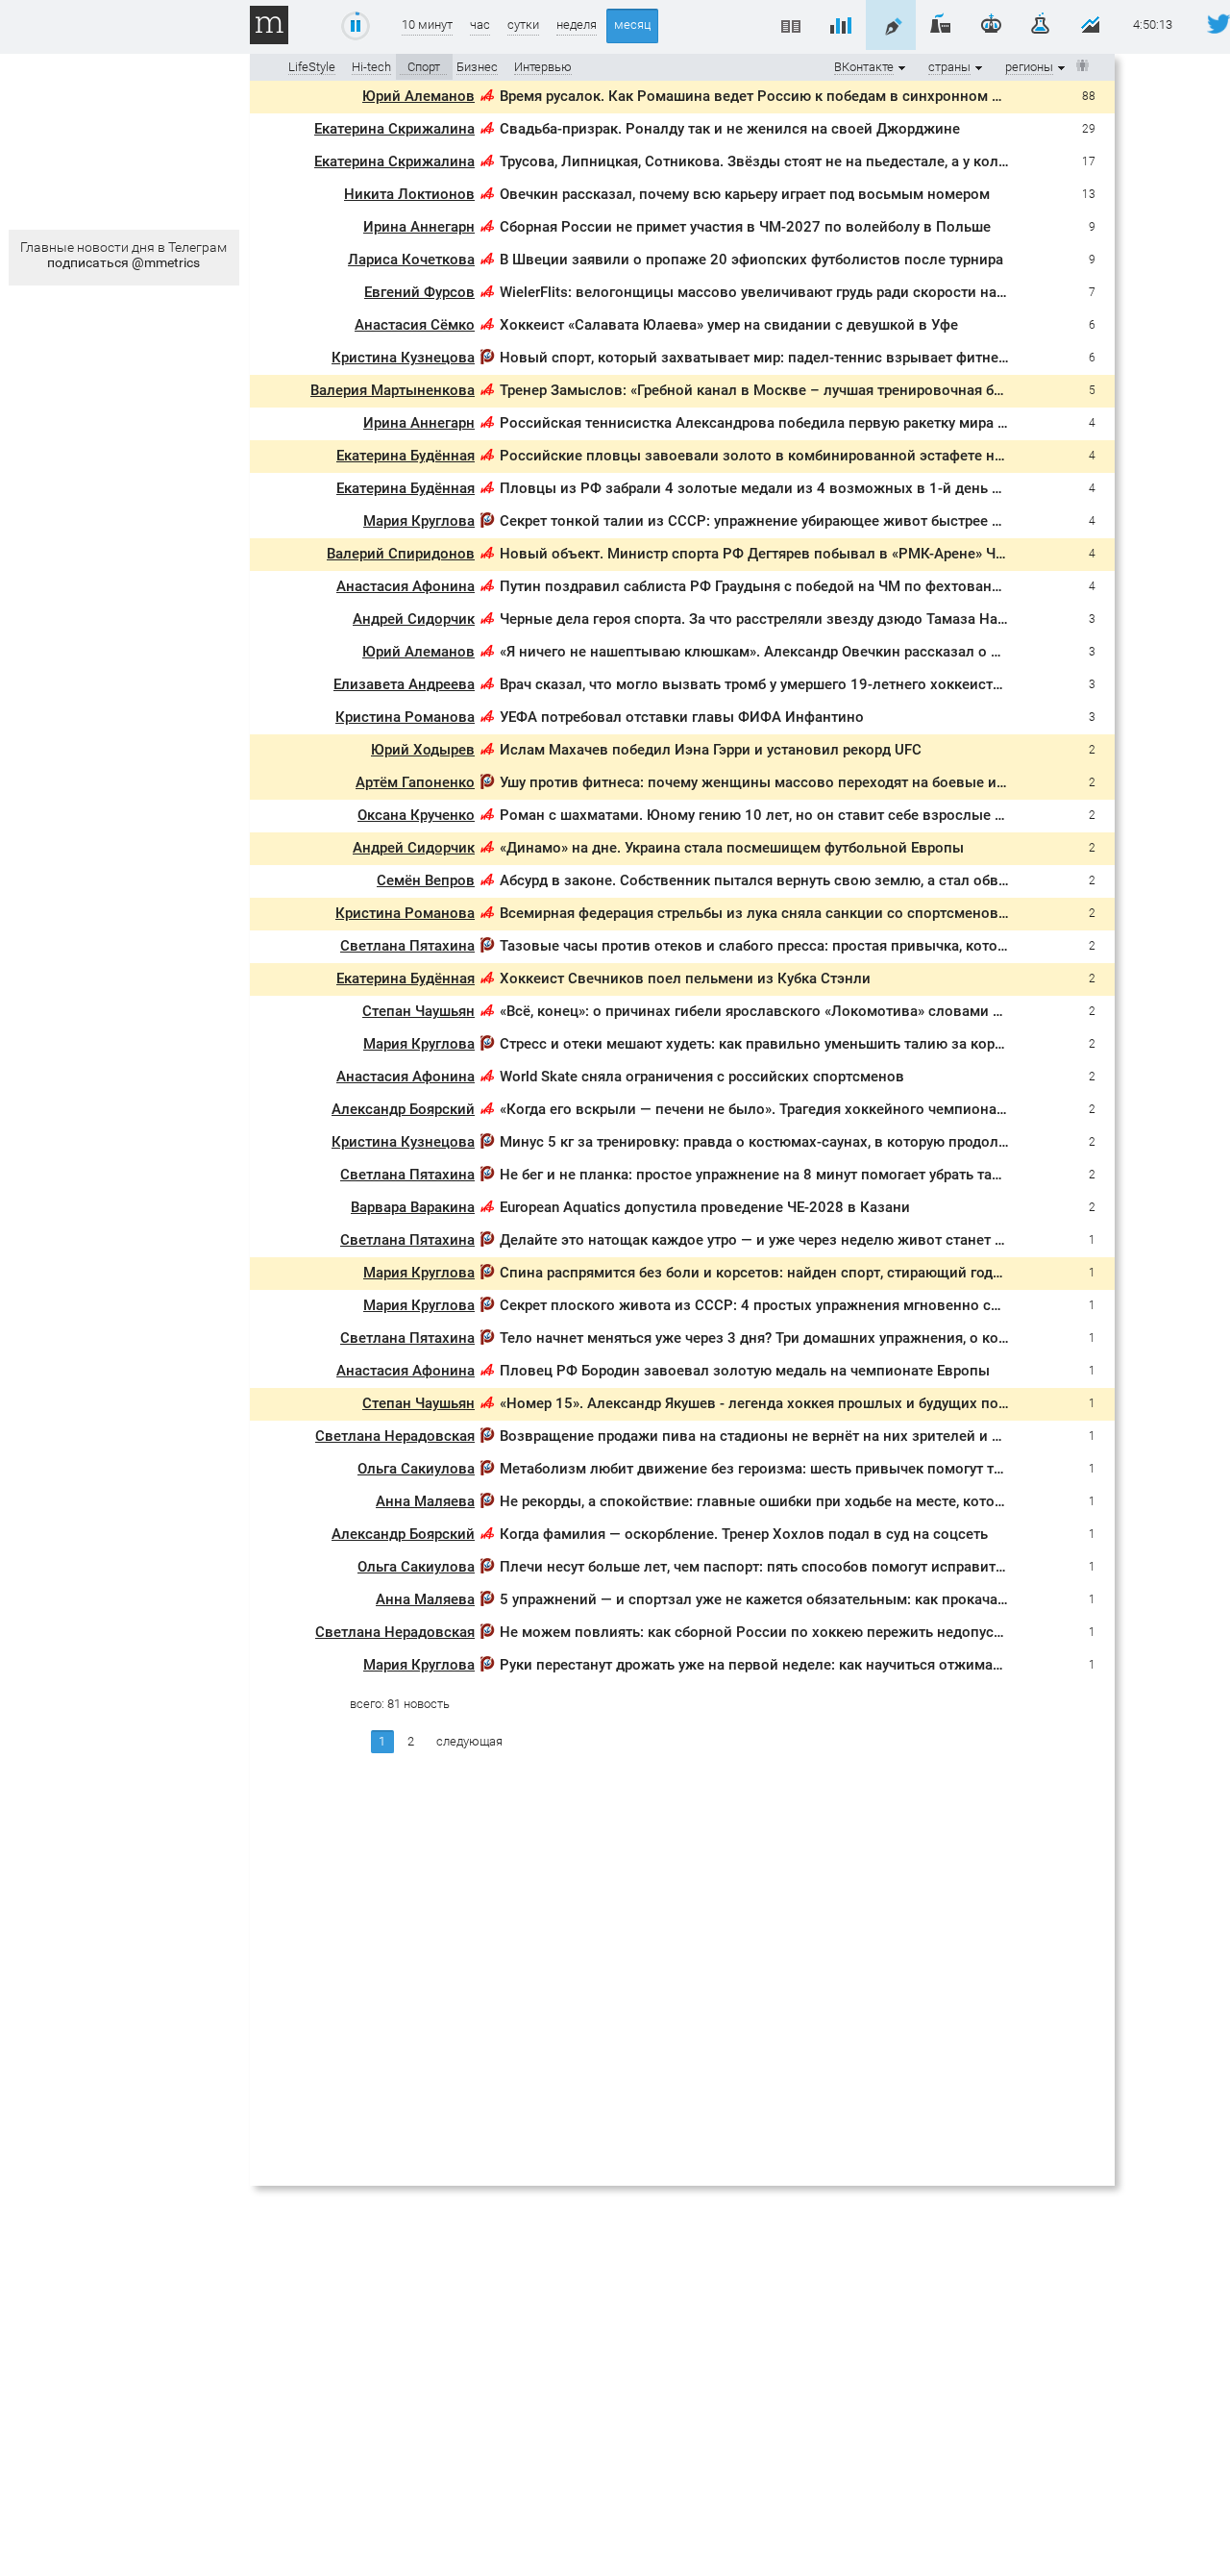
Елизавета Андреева (404, 684)
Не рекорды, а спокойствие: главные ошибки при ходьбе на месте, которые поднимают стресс (826, 1501)
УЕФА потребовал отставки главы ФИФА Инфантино (682, 717)
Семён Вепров (426, 880)
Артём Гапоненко (415, 782)
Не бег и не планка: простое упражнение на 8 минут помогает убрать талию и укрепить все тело (831, 1175)
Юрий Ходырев (423, 750)
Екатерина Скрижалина (394, 129)
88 (1089, 96)
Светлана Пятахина (407, 946)
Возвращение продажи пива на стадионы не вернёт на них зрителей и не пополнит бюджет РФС (836, 1436)
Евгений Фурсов (419, 292)
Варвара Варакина (413, 1207)
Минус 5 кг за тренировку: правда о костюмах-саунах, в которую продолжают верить (793, 1142)
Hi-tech (371, 67)
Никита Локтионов (409, 194)
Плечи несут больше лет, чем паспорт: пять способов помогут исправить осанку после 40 (810, 1567)
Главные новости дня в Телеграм (123, 255)
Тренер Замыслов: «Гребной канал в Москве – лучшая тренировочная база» (762, 390)
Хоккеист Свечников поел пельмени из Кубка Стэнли (685, 978)
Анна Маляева (425, 1501)
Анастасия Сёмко (415, 325)
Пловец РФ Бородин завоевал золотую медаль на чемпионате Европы (745, 1371)
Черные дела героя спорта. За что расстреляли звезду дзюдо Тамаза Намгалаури (780, 619)
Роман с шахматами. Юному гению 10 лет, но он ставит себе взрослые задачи (771, 815)
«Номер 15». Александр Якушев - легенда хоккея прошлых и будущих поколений (778, 1403)
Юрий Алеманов (418, 96)
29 (1089, 129)
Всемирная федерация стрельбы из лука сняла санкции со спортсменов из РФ (772, 913)
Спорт (424, 67)
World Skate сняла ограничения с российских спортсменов (702, 1077)
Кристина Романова (405, 717)
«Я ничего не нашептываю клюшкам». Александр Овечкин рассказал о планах (770, 652)
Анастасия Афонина (406, 586)
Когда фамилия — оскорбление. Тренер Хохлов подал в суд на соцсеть (744, 1534)
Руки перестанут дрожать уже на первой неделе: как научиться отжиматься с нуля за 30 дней (824, 1665)
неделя (577, 25)
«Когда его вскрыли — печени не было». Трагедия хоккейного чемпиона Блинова (780, 1109)
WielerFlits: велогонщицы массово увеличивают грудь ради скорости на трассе (773, 292)
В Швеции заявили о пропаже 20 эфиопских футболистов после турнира (751, 260)
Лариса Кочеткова (411, 260)
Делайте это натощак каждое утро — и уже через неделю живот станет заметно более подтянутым (842, 1240)
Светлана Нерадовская (395, 1436)
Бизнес (477, 67)
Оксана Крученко (416, 815)
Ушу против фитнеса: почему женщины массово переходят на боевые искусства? (782, 782)
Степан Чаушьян (418, 1011)
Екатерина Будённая (406, 456)
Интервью (543, 67)
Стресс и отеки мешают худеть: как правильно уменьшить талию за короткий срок (785, 1044)
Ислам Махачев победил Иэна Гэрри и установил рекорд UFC (711, 750)
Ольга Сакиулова (416, 1469)
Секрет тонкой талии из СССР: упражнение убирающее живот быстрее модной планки (799, 521)
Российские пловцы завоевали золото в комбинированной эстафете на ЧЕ (762, 456)
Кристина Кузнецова (403, 358)
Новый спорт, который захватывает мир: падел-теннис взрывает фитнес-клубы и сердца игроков (838, 358)
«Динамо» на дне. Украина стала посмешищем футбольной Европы (732, 848)
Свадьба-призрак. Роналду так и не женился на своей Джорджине (730, 129)
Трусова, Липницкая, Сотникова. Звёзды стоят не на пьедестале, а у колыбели (771, 161)
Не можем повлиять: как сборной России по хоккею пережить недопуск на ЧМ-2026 (793, 1632)
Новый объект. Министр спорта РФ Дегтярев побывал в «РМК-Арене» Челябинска (784, 554)
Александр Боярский (403, 1109)
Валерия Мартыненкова (393, 390)
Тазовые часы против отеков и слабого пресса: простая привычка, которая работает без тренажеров (849, 946)
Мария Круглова (419, 521)
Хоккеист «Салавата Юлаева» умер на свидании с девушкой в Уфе (729, 325)
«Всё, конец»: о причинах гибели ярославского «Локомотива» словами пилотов (775, 1011)
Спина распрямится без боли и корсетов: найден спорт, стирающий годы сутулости (788, 1273)
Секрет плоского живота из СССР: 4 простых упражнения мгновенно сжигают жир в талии (815, 1305)
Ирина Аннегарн (419, 227)
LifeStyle (312, 67)
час (480, 25)
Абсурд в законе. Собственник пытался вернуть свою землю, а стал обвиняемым (782, 880)
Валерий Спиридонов (401, 554)
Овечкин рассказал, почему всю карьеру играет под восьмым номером (745, 194)
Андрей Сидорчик (414, 619)
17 (1089, 161)
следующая (469, 1741)
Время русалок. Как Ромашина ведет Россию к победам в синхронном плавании (779, 96)
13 (1089, 194)
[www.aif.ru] (487, 99)
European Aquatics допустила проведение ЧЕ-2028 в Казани (705, 1207)
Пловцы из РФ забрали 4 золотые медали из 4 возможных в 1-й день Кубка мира (785, 488)
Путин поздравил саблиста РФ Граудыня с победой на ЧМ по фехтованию (756, 586)
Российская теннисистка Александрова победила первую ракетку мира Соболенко (787, 423)
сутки (523, 25)
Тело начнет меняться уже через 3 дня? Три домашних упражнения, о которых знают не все (817, 1338)
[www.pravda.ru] (487, 360)
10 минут (427, 25)
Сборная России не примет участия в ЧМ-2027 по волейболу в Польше (745, 227)
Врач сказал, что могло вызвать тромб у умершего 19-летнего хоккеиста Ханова (777, 684)
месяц (632, 25)
